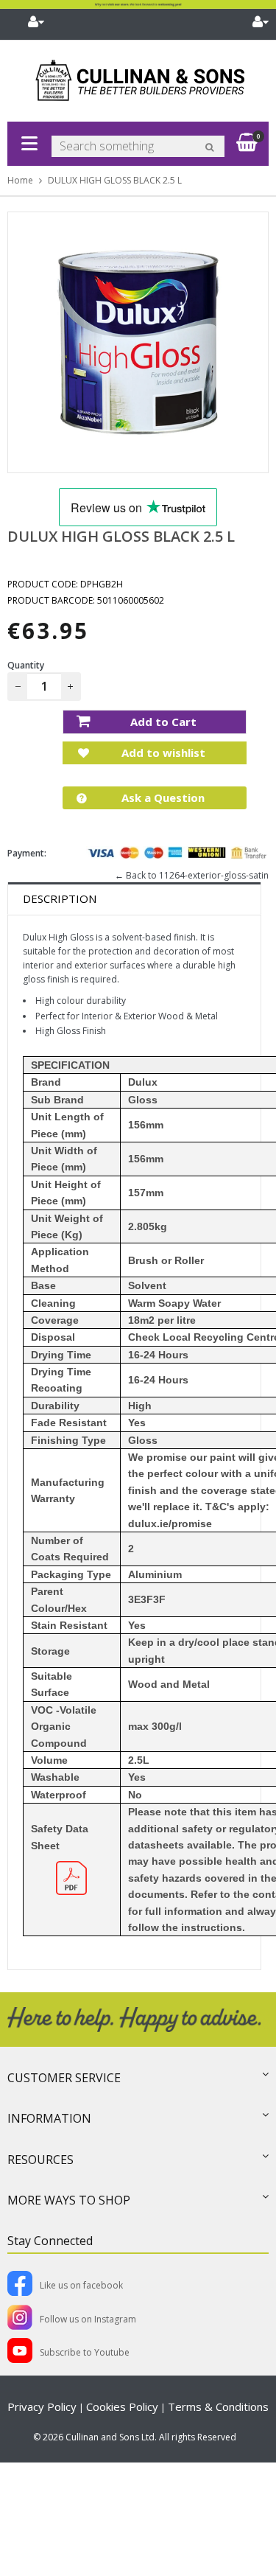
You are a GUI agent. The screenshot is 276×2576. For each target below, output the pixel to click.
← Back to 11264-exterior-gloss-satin (192, 875)
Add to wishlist (162, 753)
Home (20, 180)
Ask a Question (162, 797)
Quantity (26, 665)
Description (60, 898)
